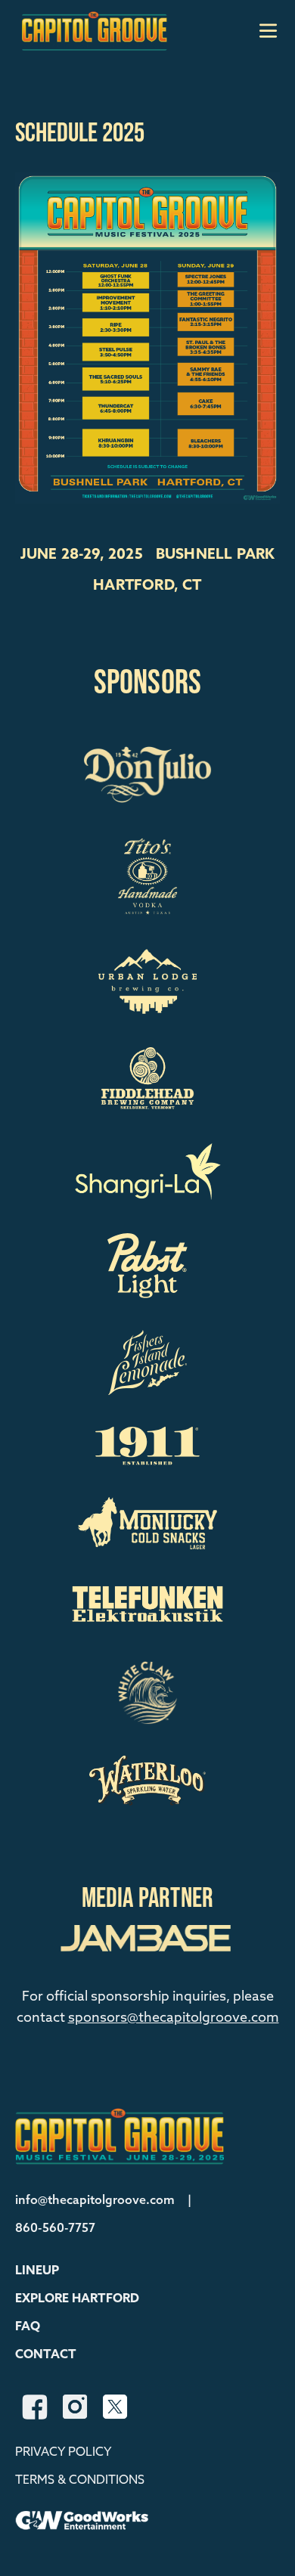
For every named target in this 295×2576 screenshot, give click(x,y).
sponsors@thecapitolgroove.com (174, 2018)
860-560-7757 (55, 2229)
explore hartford (77, 2299)
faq (28, 2327)
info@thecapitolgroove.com (95, 2201)
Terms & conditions (80, 2480)
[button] (37, 2271)
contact (46, 2355)
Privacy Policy (63, 2452)
